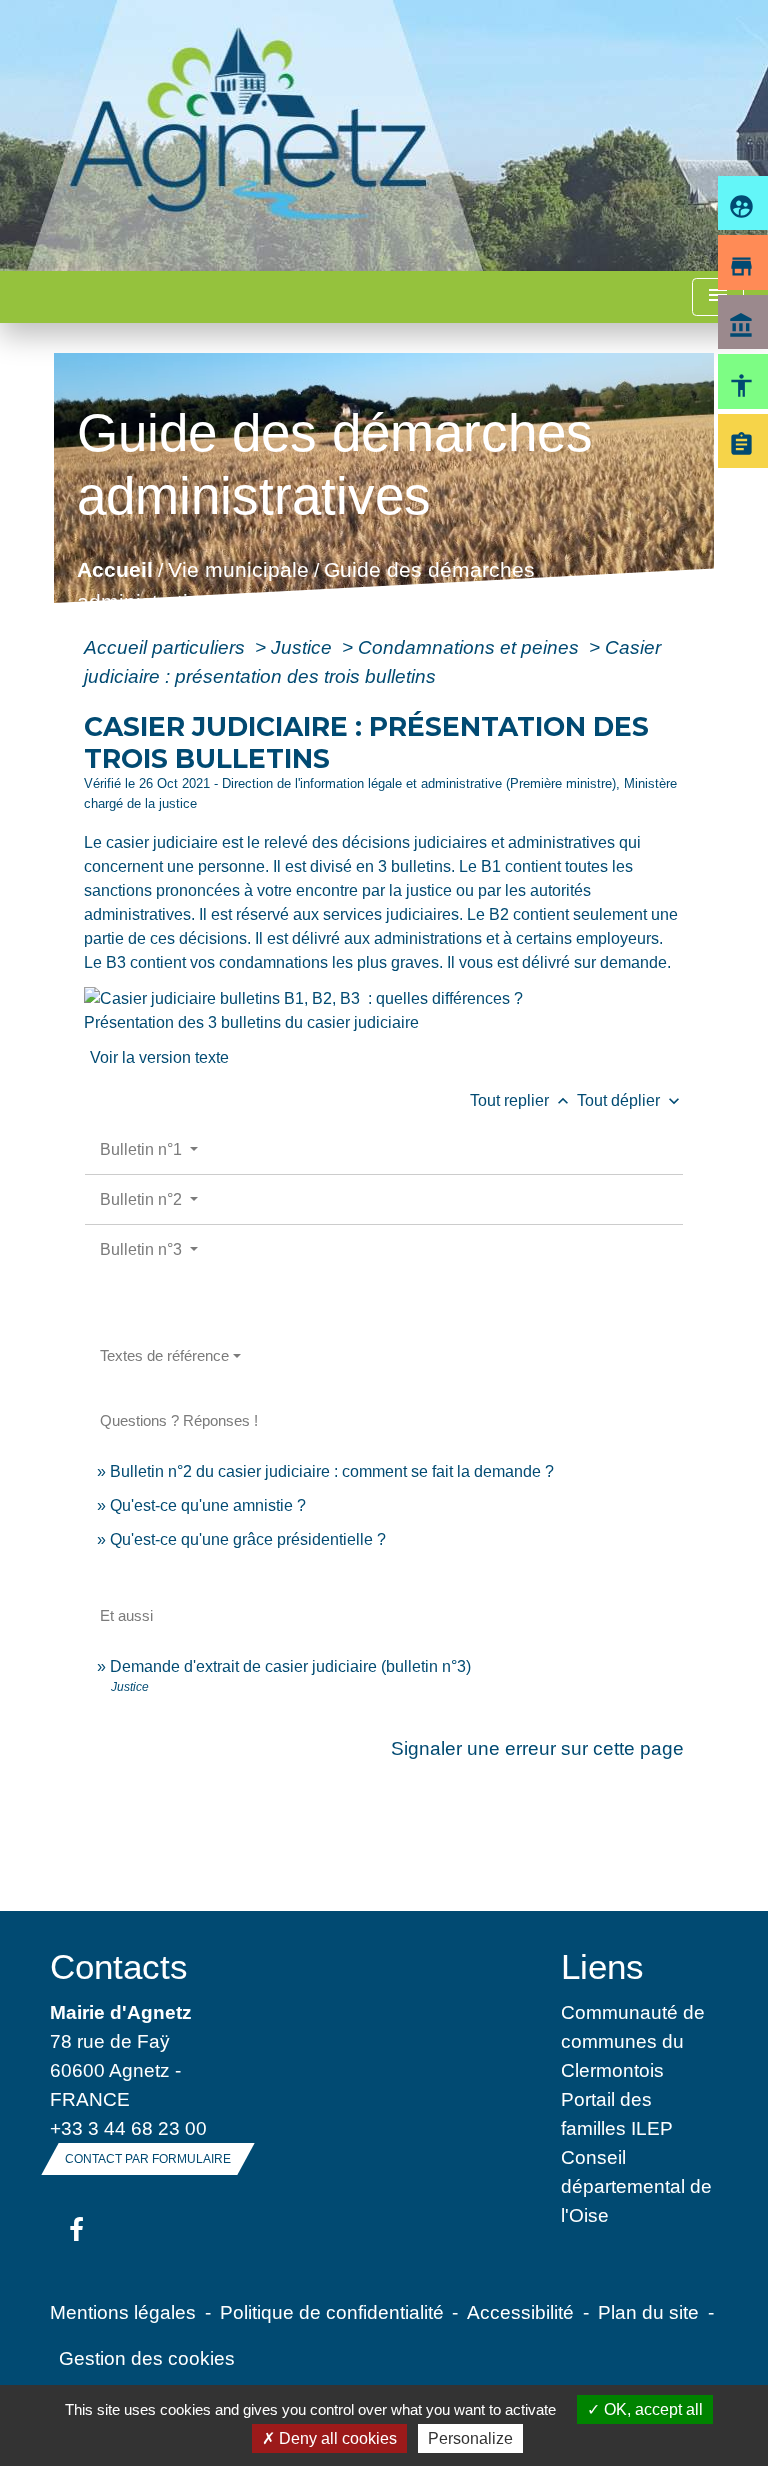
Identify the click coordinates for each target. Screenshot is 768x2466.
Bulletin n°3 (143, 1249)
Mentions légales (123, 2312)
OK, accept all (651, 2409)
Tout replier (521, 1100)
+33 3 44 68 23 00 (128, 2128)
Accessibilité (520, 2312)
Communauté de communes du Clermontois (633, 2041)
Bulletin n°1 (143, 1149)
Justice (304, 647)
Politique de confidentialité (332, 2312)
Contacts (119, 1966)
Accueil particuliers (167, 647)
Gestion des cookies (147, 2358)
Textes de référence (164, 1355)
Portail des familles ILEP (617, 2113)
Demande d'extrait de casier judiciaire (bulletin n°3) (290, 1666)
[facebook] (76, 2231)
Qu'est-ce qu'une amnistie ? (208, 1505)
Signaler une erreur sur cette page (537, 1748)
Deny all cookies (336, 2438)
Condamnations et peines (471, 647)
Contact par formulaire (148, 2159)
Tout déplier (630, 1100)
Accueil (114, 570)
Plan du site (648, 2312)
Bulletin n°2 (143, 1199)
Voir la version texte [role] (159, 1057)
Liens (602, 1966)
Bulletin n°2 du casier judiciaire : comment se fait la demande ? (332, 1471)
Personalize (470, 2438)
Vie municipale (237, 570)
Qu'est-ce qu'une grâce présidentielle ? (248, 1539)
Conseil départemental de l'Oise (636, 2186)
